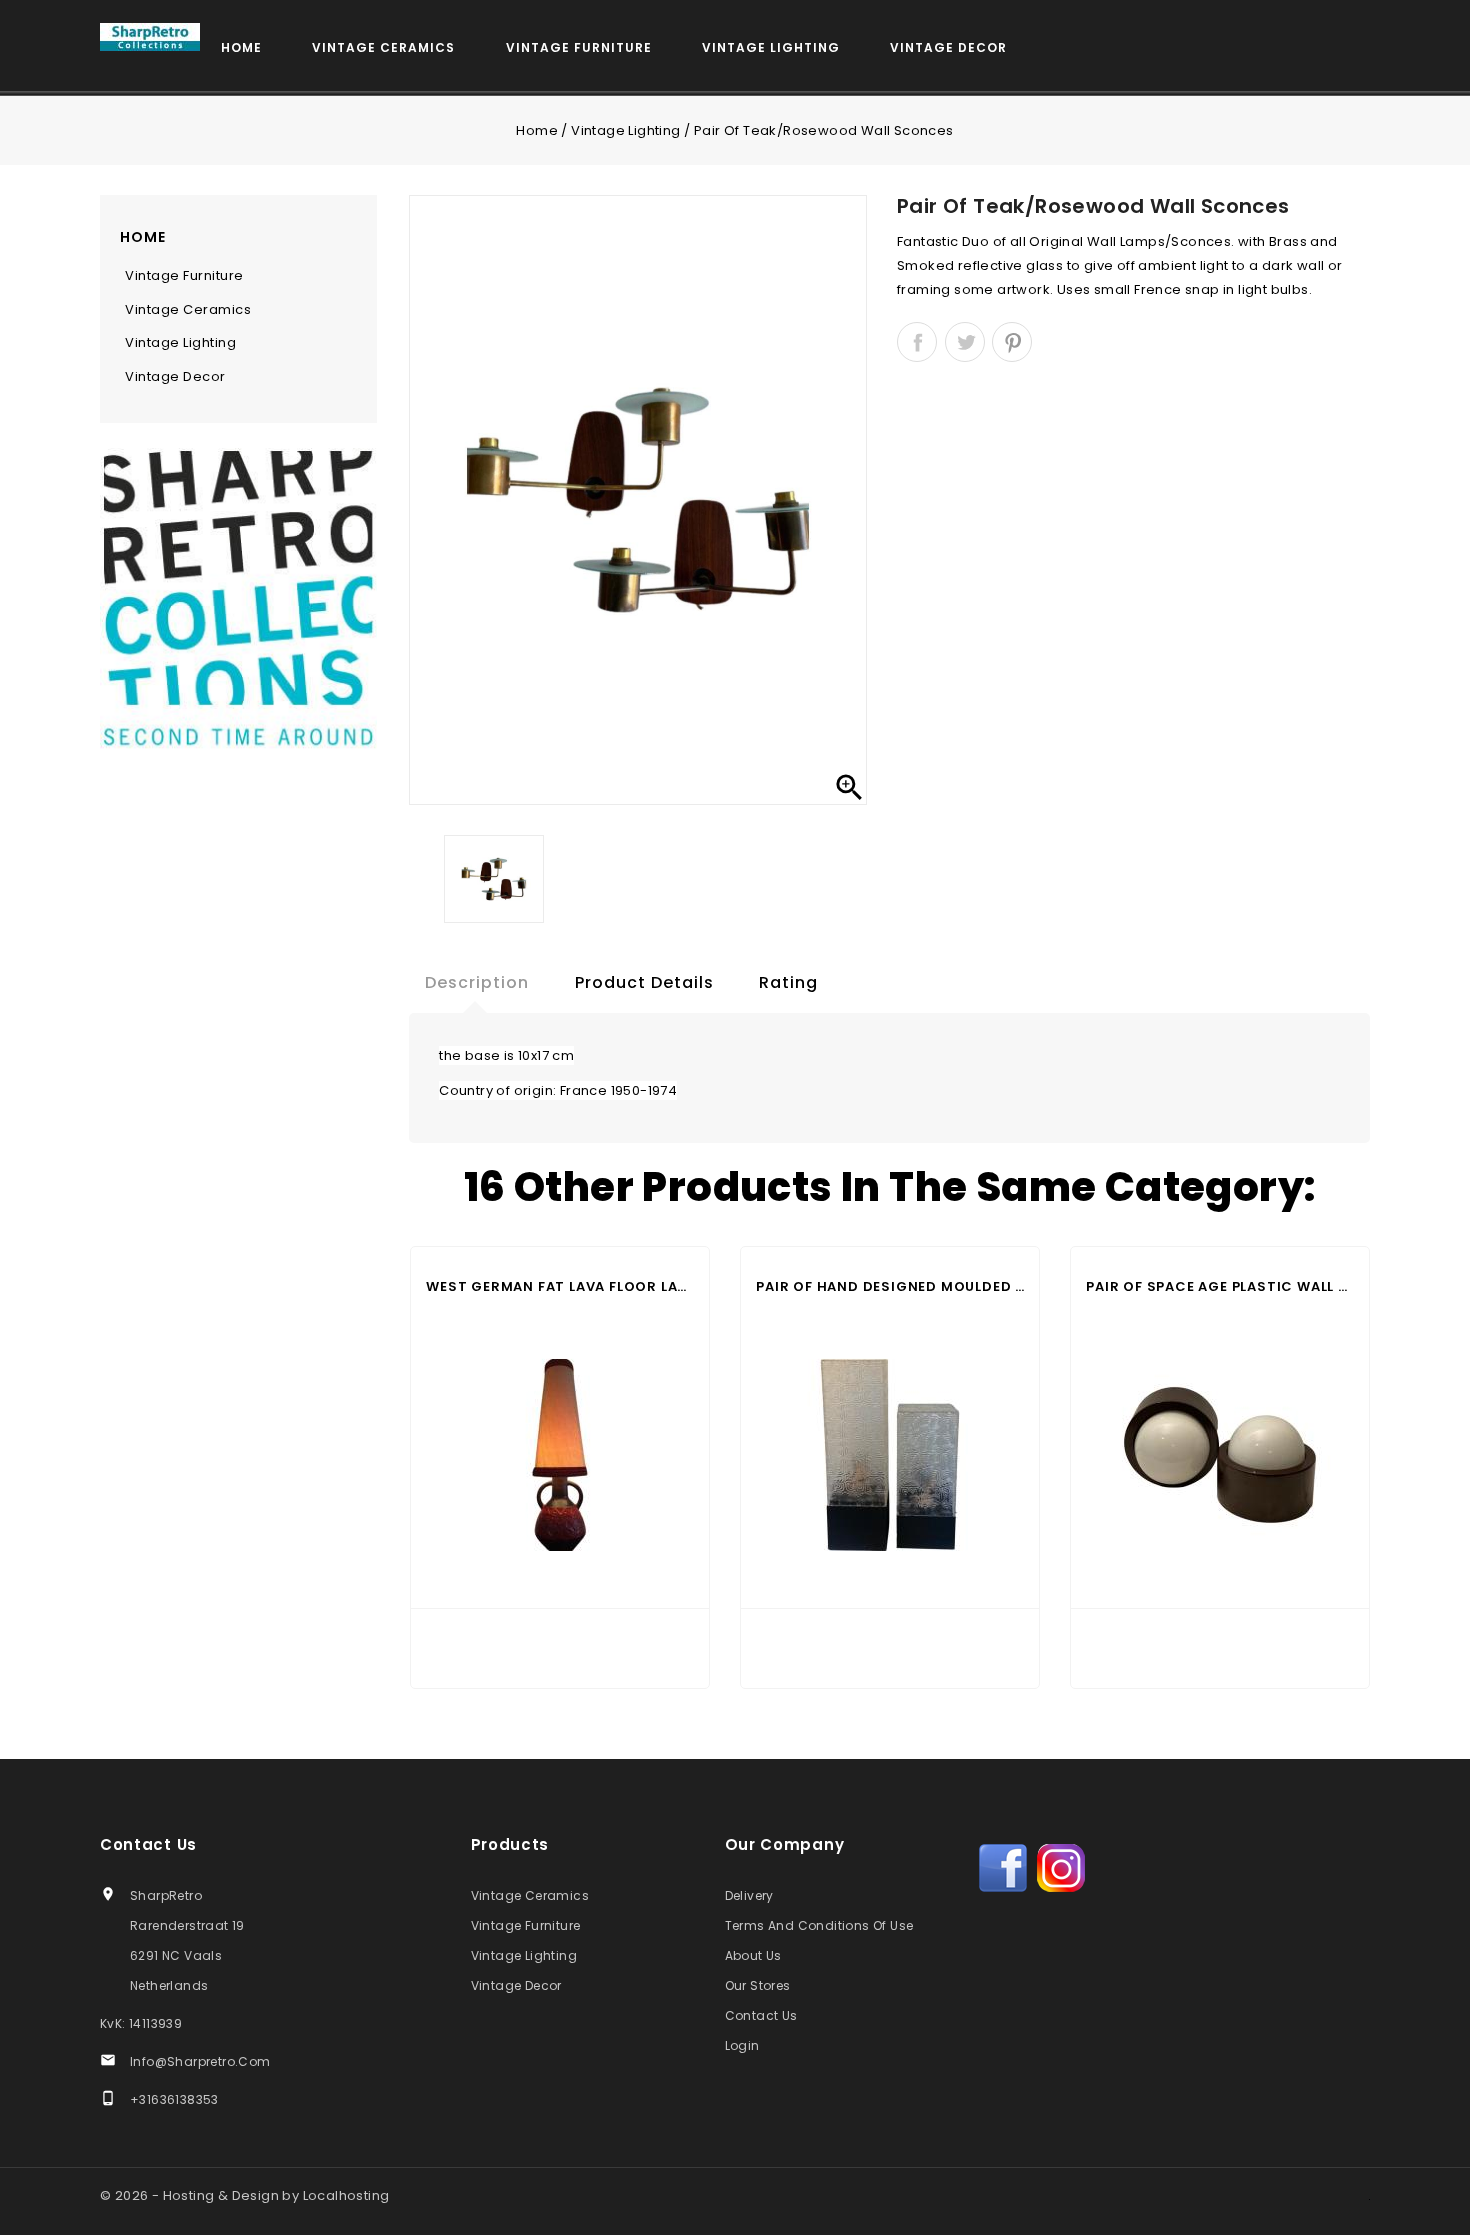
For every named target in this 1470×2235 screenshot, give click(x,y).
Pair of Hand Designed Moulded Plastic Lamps (890, 1286)
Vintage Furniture (579, 47)
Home (241, 47)
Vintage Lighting (771, 47)
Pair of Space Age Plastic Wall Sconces (1220, 1286)
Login (742, 2045)
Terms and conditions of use (819, 1925)
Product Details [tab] (644, 982)
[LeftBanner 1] (238, 606)
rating (788, 982)
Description (477, 982)
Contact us (148, 1844)
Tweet (965, 342)
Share (917, 342)
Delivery (749, 1895)
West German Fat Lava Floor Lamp (560, 1286)
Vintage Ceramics (383, 47)
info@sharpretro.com (200, 2061)
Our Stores (758, 1985)
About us (753, 1955)
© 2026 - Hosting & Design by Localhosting (244, 2195)
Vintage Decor (948, 47)
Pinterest (1012, 342)
